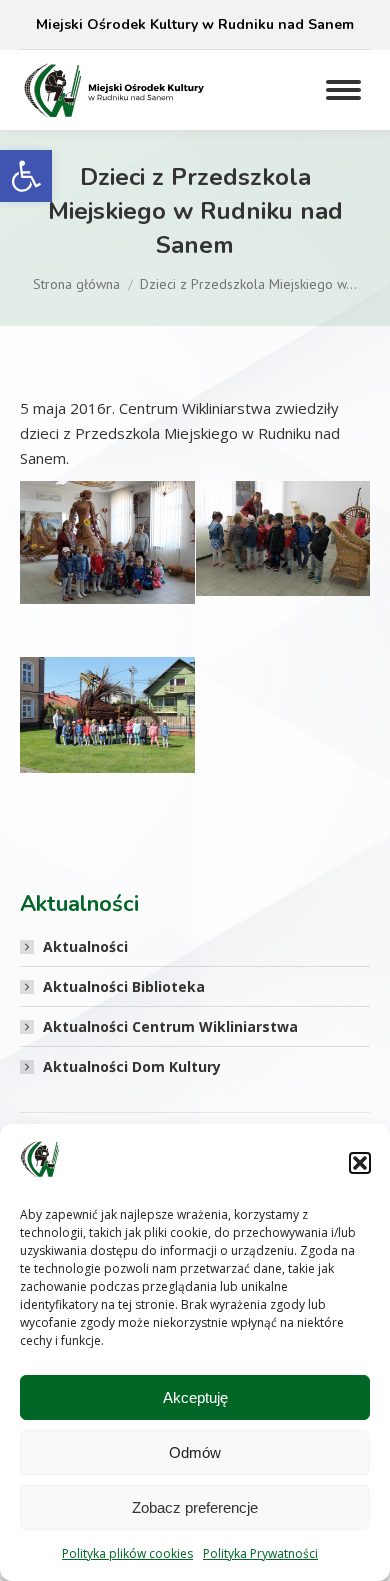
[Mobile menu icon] (343, 90)
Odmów (195, 1452)
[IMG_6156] (107, 715)
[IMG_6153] (283, 538)
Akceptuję (195, 1397)
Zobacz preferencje (195, 1507)
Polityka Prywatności (260, 1553)
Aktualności (85, 946)
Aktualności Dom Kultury (132, 1066)
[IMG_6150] (107, 542)
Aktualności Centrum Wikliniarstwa (170, 1026)
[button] (26, 176)
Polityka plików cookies (127, 1553)
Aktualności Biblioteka (124, 986)
